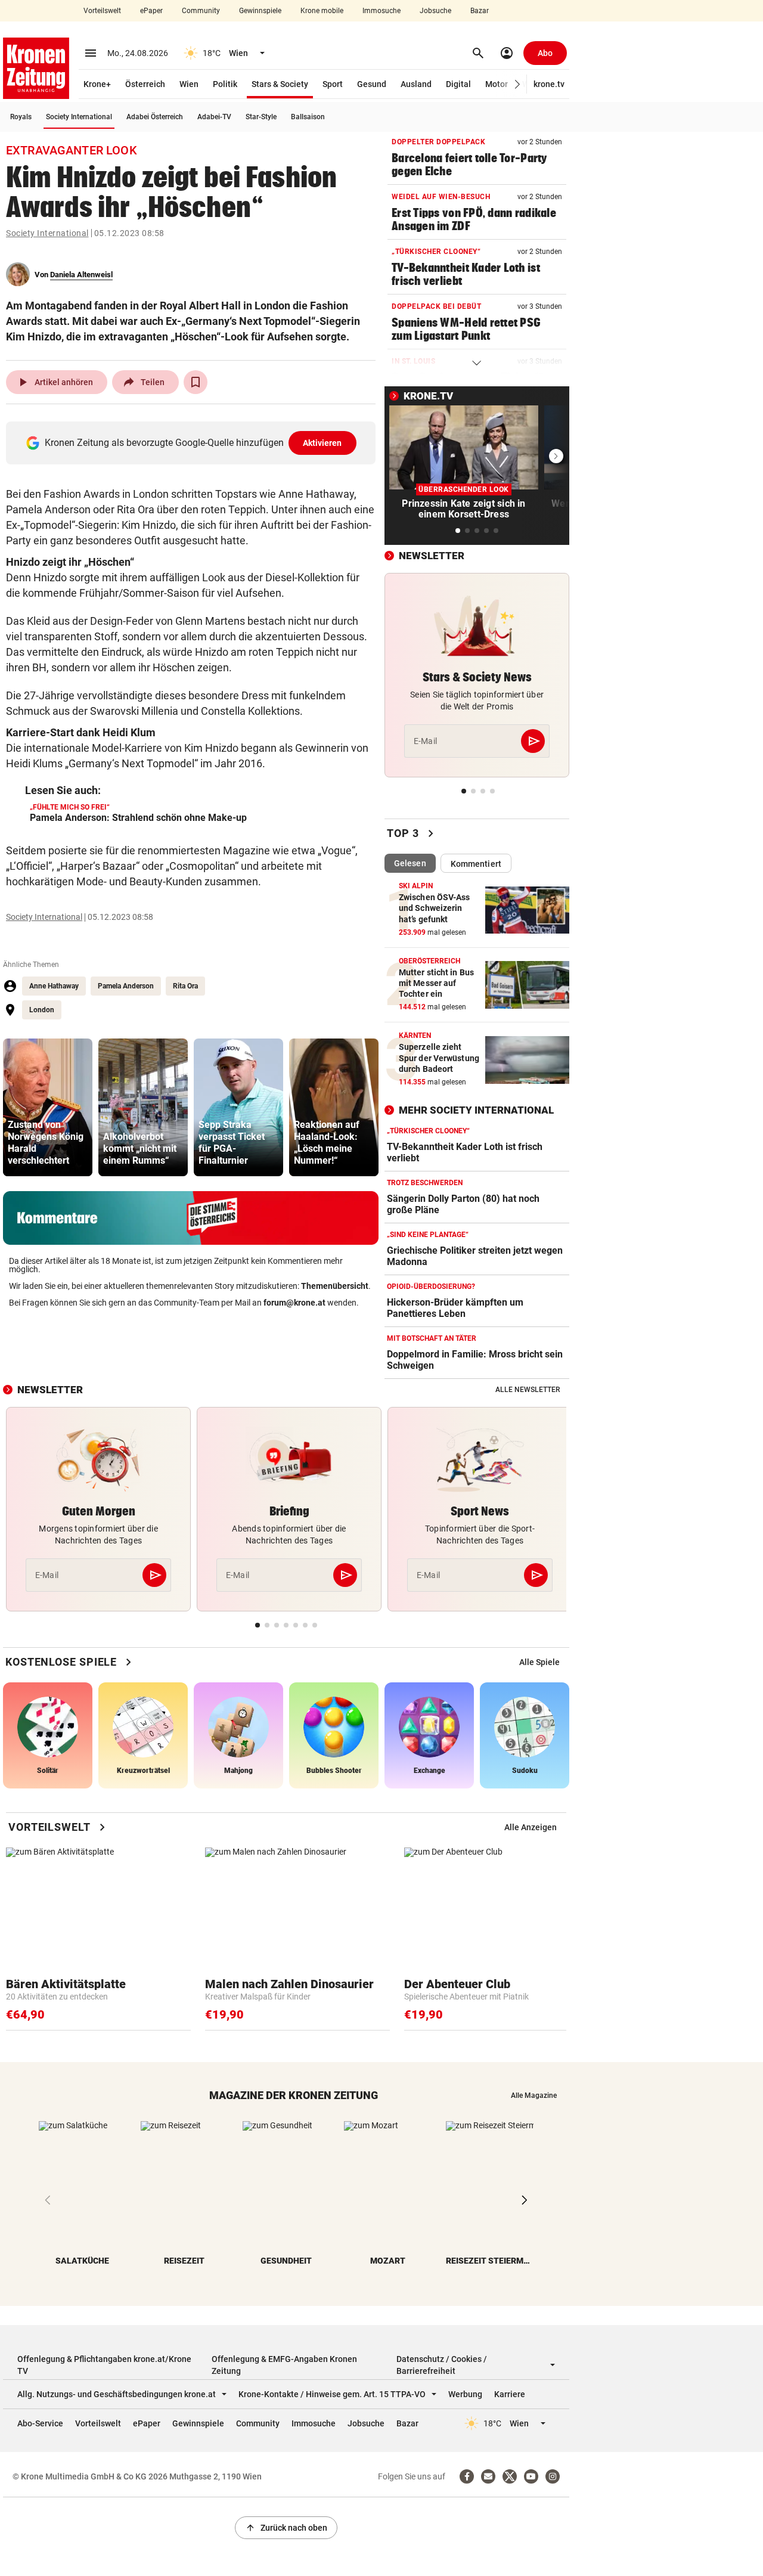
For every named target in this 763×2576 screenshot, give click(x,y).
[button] (518, 84)
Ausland (416, 84)
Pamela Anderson (126, 986)
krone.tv (549, 84)
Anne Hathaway (54, 986)
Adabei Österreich (155, 117)
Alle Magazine (534, 2095)
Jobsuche (435, 11)
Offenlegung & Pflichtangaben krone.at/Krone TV (104, 2365)
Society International (79, 117)
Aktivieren (322, 443)
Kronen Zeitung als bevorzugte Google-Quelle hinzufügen (193, 443)
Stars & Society (280, 84)
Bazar (480, 11)
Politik (225, 84)
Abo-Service (40, 2423)
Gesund (372, 84)
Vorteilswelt (102, 11)
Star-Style (261, 117)
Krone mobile (322, 11)
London (42, 1010)
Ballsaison (308, 117)
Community (201, 11)
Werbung (465, 2394)
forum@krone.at (294, 1303)
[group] (48, 1107)
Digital (458, 84)
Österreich (145, 84)
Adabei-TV (214, 117)
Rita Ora (185, 986)
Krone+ (97, 84)
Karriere (510, 2394)
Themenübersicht (335, 1286)
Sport (333, 84)
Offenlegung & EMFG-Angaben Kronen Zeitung (284, 2365)
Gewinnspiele (260, 11)
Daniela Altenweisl (81, 275)
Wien (189, 84)
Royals (21, 117)
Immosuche (381, 11)
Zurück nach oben (286, 2528)
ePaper (151, 11)
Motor (497, 84)
